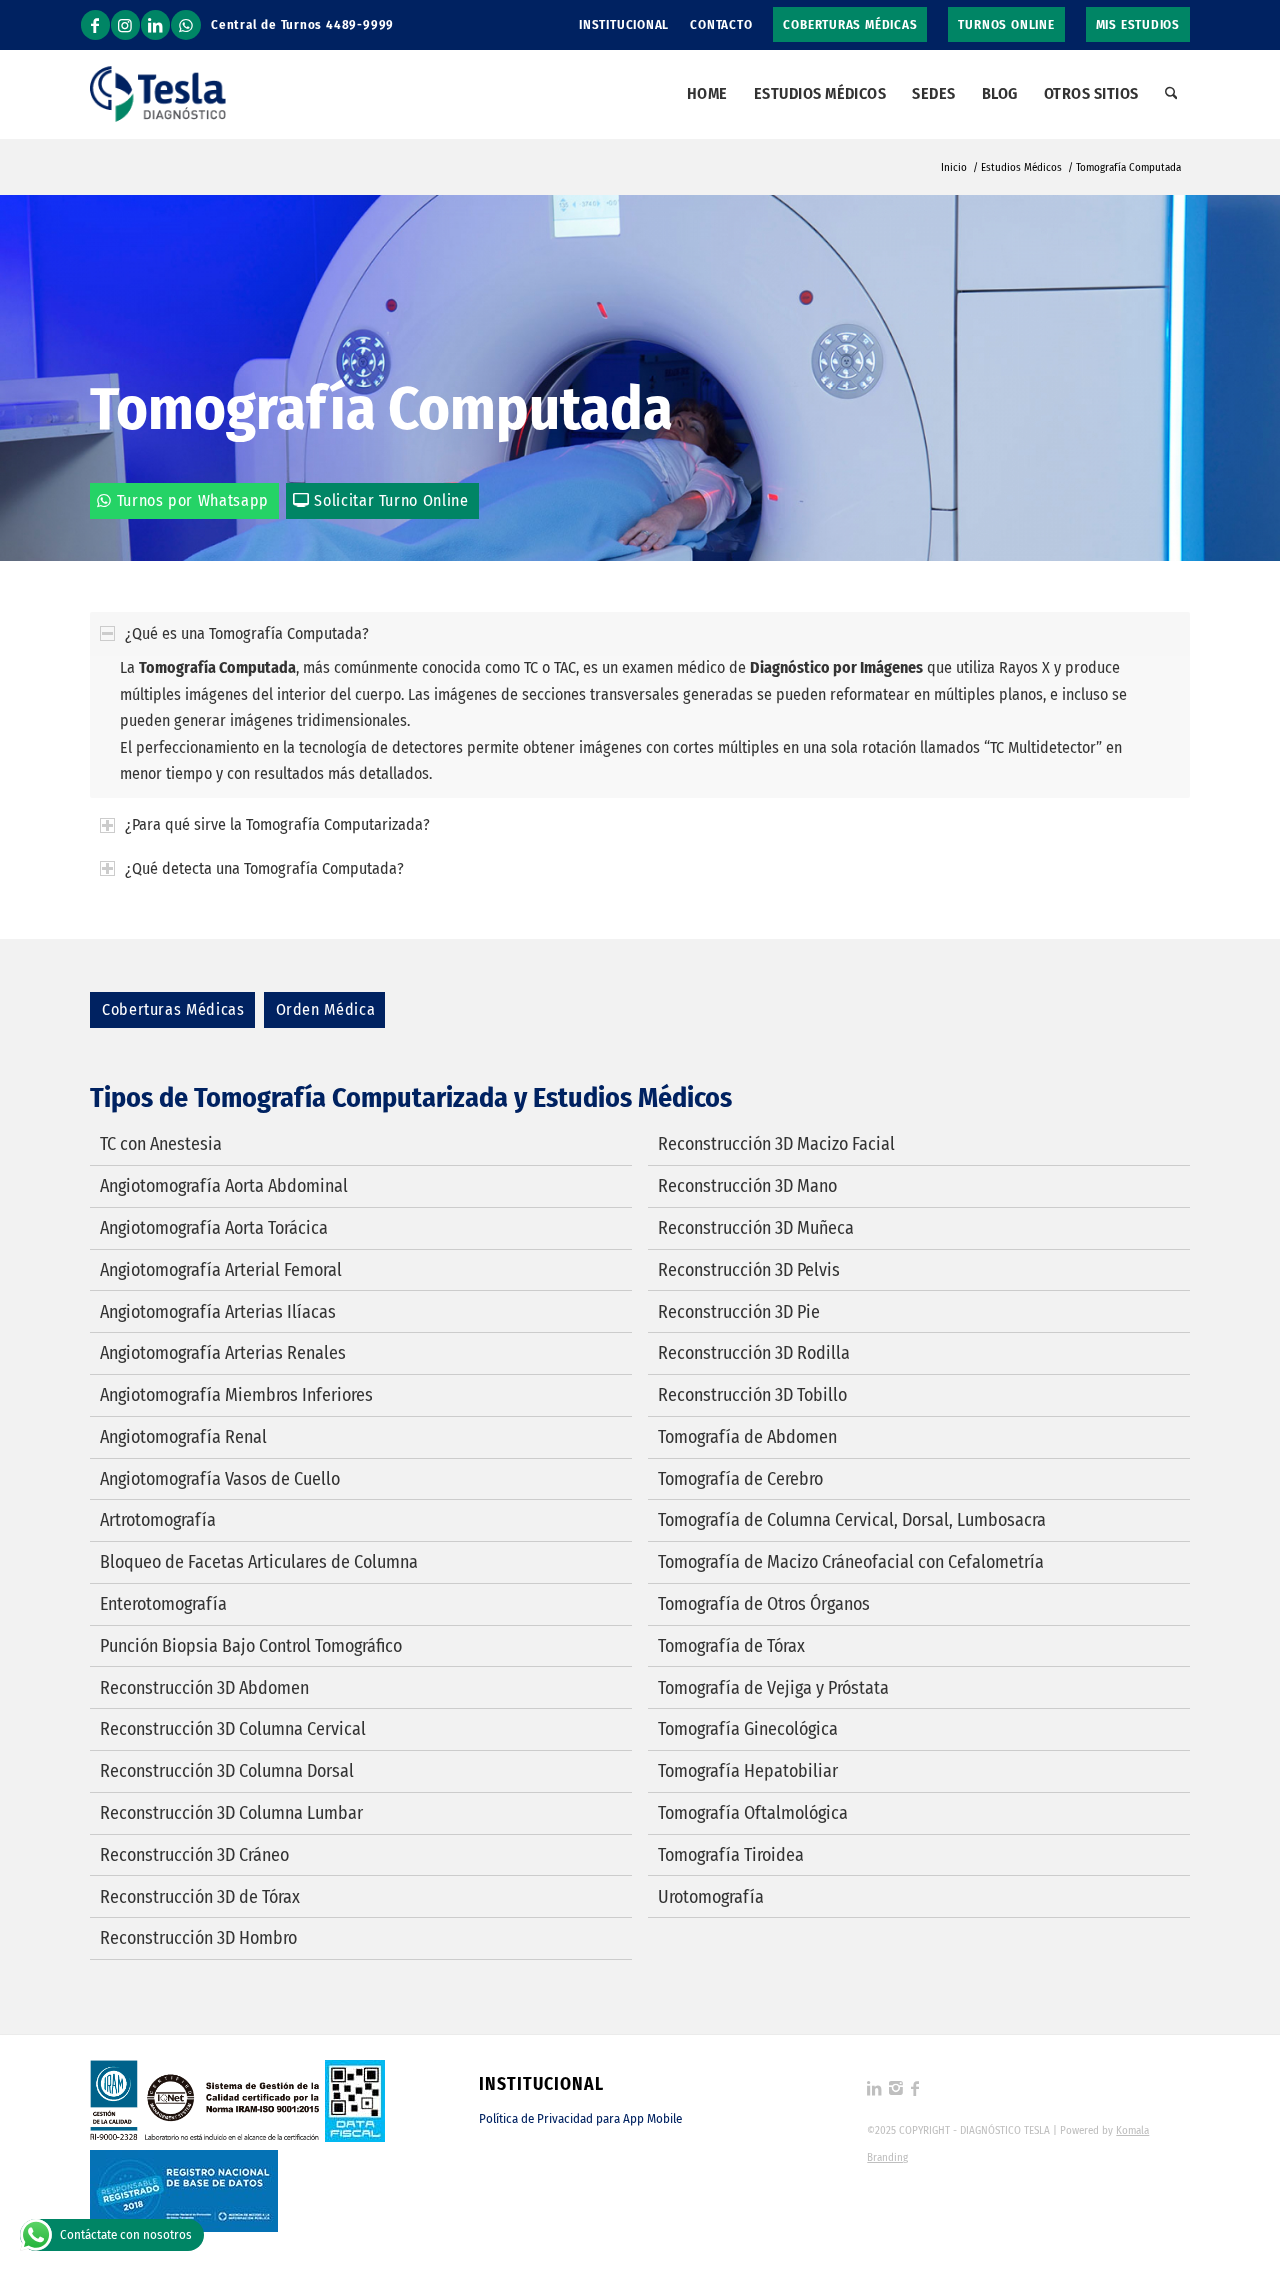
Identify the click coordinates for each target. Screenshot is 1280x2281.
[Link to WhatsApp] (186, 25)
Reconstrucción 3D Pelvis (749, 1270)
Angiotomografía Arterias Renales (223, 1353)
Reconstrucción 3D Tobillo (752, 1395)
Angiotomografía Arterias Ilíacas (218, 1312)
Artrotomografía (158, 1520)
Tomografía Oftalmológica (753, 1813)
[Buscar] (1171, 94)
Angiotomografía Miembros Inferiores (236, 1395)
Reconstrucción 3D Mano (747, 1186)
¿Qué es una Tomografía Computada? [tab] (247, 633)
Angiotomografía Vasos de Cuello (220, 1479)
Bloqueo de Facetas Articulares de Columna (259, 1562)
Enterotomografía (163, 1604)
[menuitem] (624, 25)
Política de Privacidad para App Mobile (580, 2118)
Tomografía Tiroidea (731, 1855)
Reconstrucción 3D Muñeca (756, 1228)
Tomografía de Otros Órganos (764, 1604)
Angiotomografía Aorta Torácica (214, 1228)
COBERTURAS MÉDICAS (850, 24)
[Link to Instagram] (125, 25)
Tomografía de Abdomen (747, 1437)
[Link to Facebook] (95, 25)
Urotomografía (711, 1897)
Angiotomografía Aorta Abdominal (224, 1186)
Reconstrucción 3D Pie (739, 1312)
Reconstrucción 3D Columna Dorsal (227, 1771)
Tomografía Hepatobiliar (748, 1771)
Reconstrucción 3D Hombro (198, 1938)
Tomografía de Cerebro (740, 1479)
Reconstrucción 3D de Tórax (200, 1897)
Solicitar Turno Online (391, 500)
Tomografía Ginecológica (748, 1729)
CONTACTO (721, 24)
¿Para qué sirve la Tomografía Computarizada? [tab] (277, 824)
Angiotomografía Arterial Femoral (221, 1270)
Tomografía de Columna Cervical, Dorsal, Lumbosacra (852, 1520)
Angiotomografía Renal (183, 1437)
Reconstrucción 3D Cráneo (194, 1855)
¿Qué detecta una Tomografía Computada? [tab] (264, 868)
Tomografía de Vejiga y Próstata (773, 1688)
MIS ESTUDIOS (1138, 24)
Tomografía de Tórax (731, 1646)
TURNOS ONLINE (1006, 24)
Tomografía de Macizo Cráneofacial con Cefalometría (851, 1562)
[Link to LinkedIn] (155, 25)
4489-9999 (360, 24)
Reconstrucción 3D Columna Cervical (233, 1729)
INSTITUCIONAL (624, 24)
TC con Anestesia (161, 1144)
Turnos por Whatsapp (193, 500)
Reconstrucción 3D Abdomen (204, 1688)
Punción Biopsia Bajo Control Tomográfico (251, 1646)
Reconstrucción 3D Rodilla (754, 1353)
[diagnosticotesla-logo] (158, 94)
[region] (640, 726)
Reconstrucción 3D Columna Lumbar (231, 1813)
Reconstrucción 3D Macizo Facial (776, 1144)
